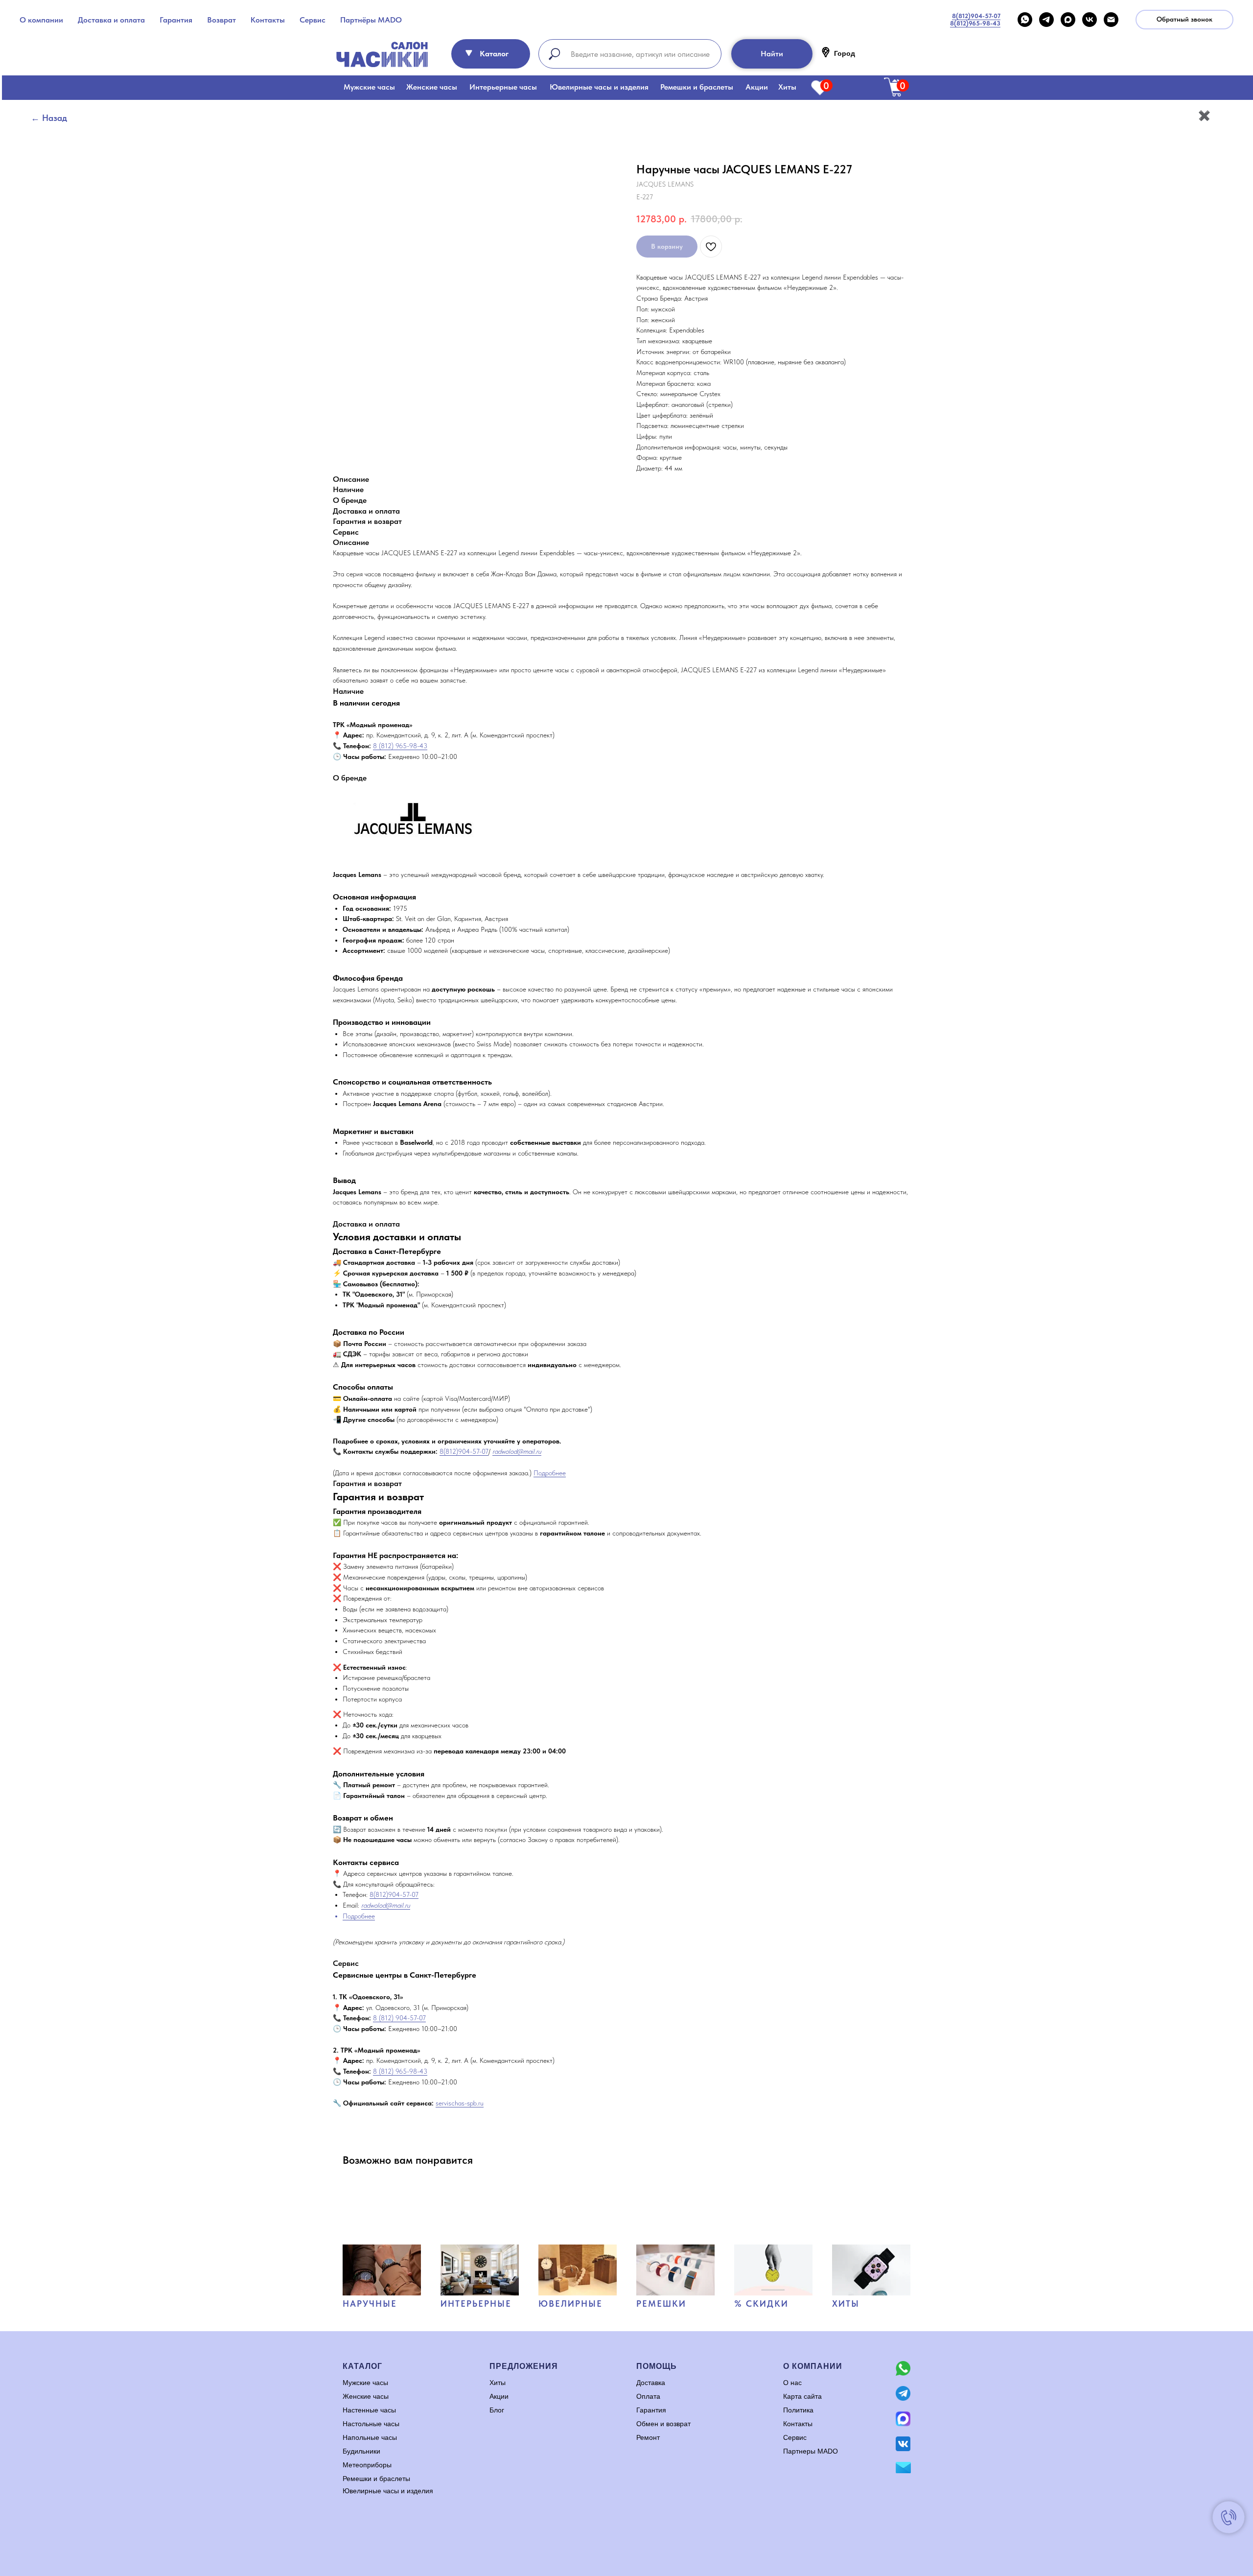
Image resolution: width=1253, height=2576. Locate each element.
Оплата (648, 2396)
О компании (41, 20)
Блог (497, 2410)
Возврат (221, 20)
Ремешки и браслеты (697, 87)
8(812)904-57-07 (464, 1451)
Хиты (787, 87)
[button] (1184, 20)
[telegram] (1046, 20)
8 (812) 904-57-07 (399, 2018)
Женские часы (432, 87)
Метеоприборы (367, 2465)
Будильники (361, 2451)
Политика (798, 2410)
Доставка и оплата (111, 20)
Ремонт (648, 2437)
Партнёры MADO (371, 20)
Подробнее (550, 1473)
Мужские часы (369, 87)
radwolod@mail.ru (517, 1451)
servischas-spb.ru (460, 2103)
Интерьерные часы (503, 87)
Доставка (651, 2383)
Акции (757, 87)
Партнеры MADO (811, 2451)
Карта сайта (802, 2396)
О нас (792, 2383)
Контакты (268, 20)
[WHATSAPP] (1025, 20)
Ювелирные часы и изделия (599, 87)
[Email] (1111, 20)
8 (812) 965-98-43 (400, 746)
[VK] (1090, 20)
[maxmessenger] (1068, 20)
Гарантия (176, 20)
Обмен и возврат (663, 2424)
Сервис (313, 20)
